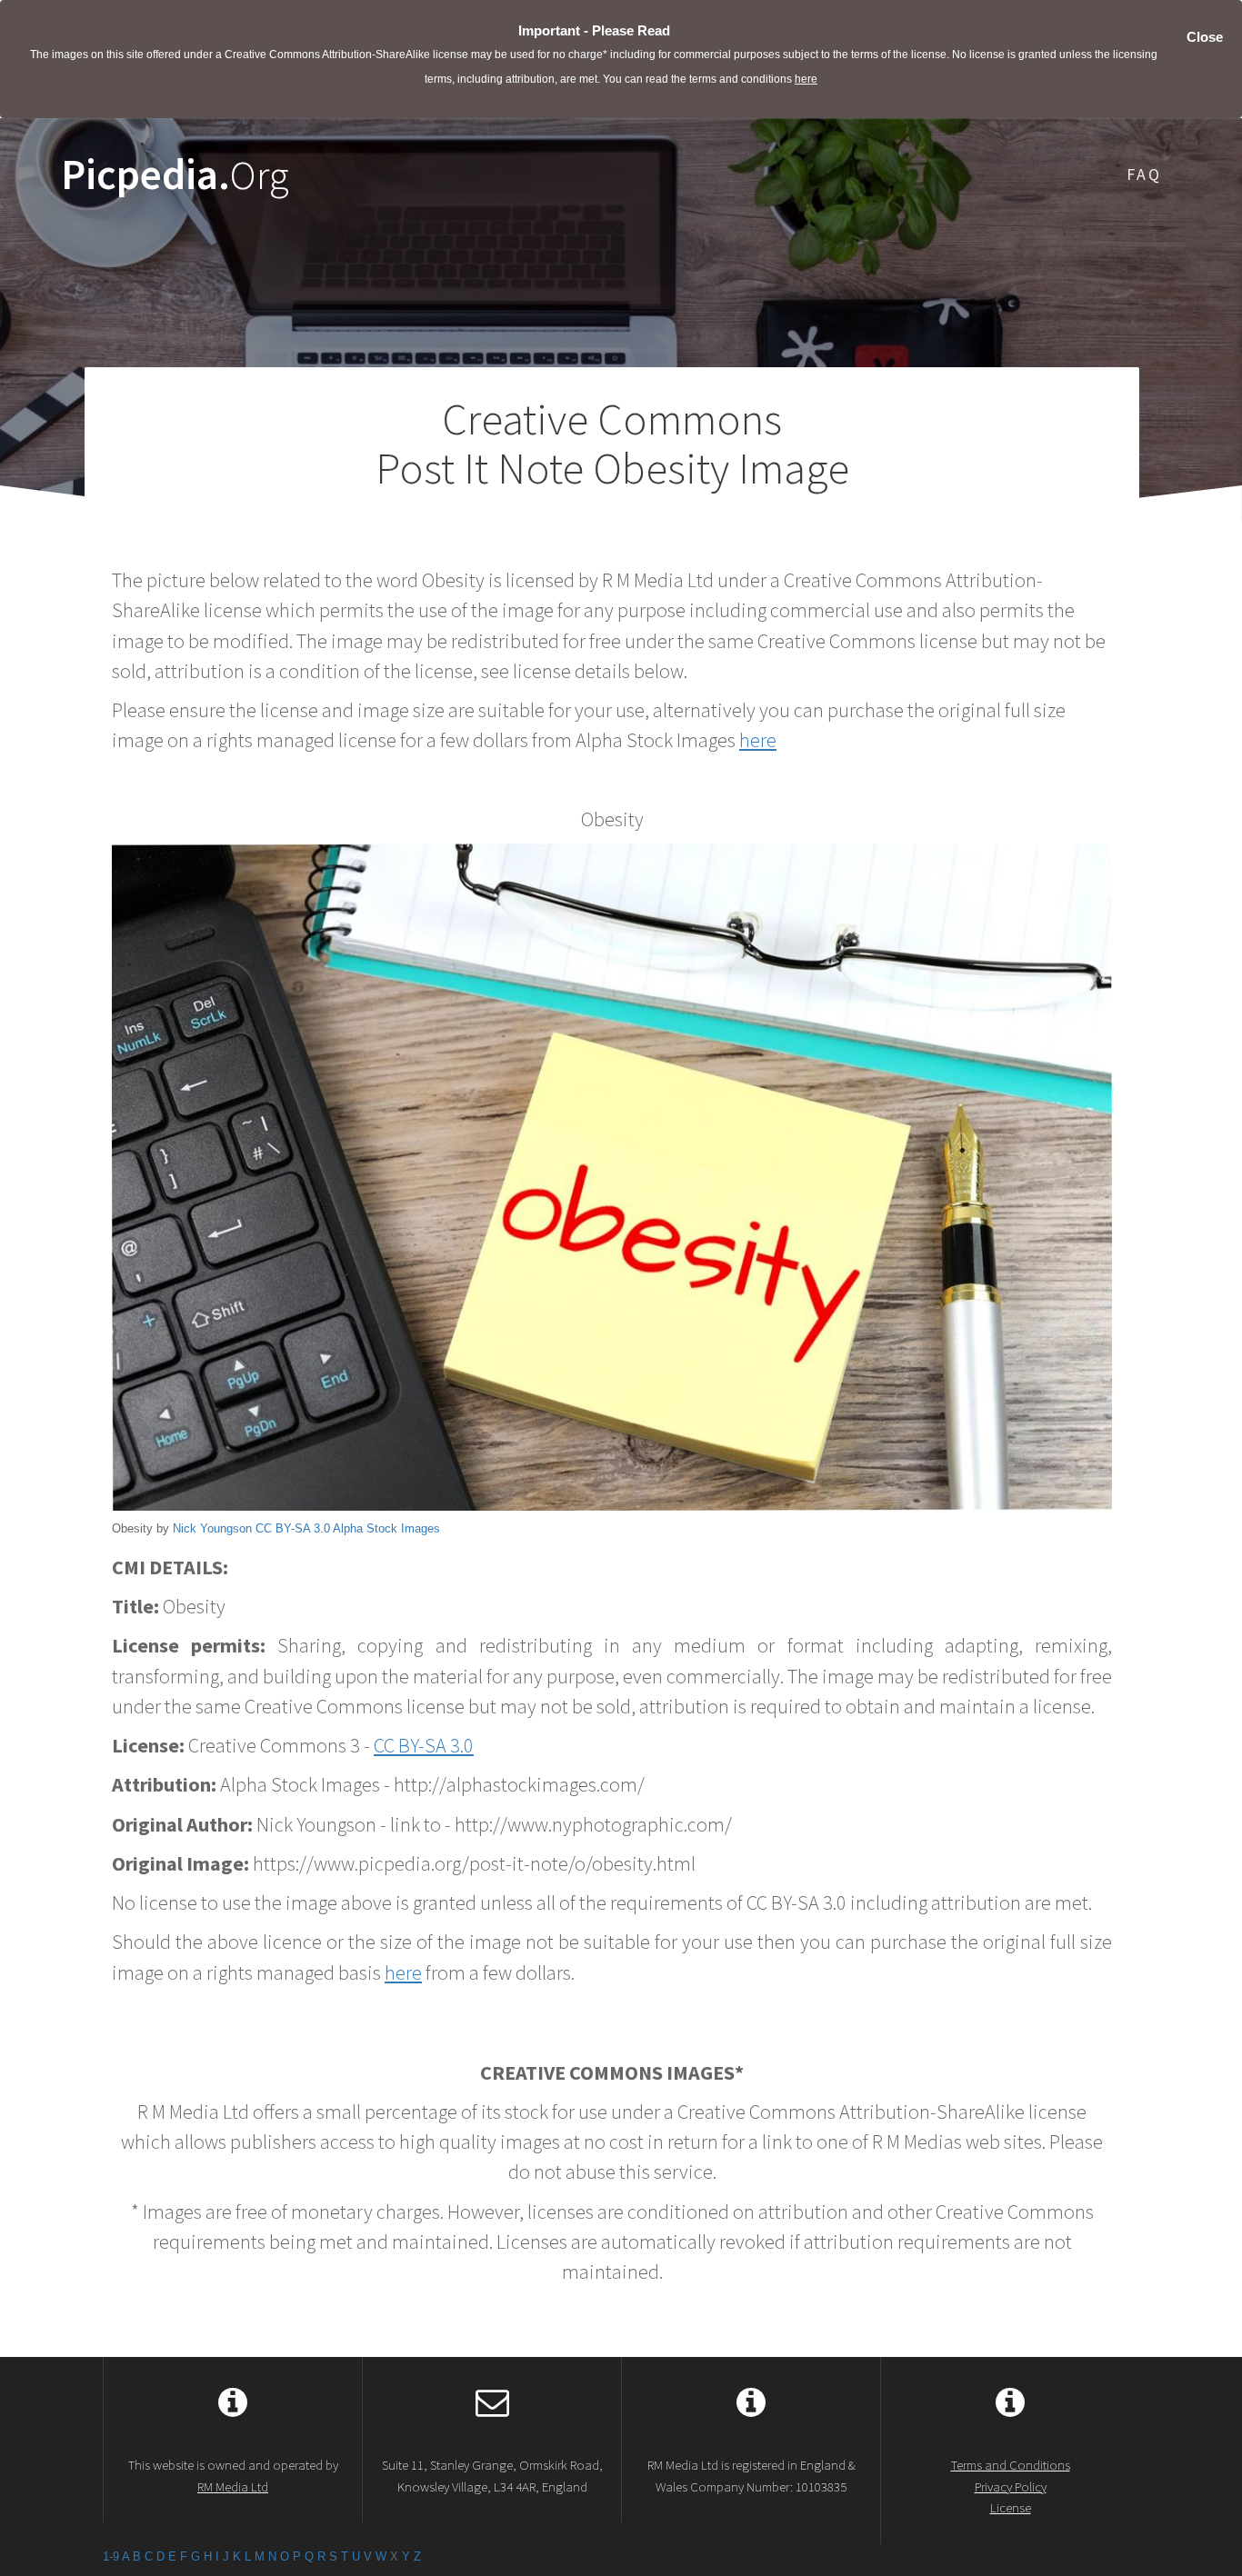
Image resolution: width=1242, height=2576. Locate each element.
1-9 (111, 2556)
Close (1205, 37)
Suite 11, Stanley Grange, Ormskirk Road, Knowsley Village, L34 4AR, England (492, 2475)
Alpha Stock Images (386, 1528)
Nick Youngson (212, 1528)
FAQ (1144, 174)
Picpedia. (175, 175)
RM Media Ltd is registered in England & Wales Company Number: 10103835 (751, 2475)
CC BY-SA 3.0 (293, 1528)
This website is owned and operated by (233, 2475)
